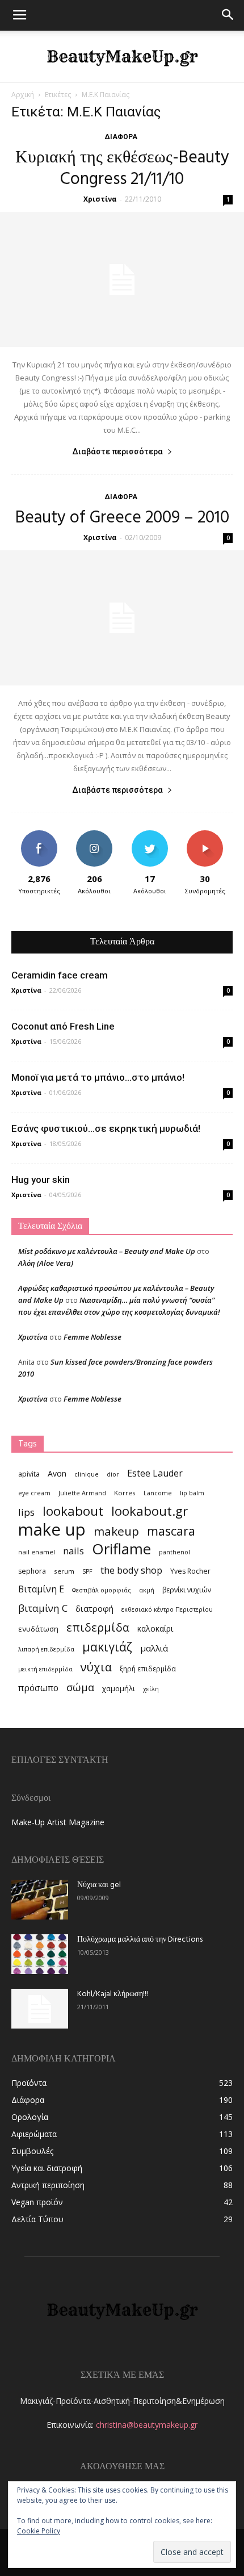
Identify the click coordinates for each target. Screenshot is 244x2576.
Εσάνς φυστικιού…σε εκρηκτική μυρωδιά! (106, 1128)
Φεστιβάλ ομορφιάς (102, 1590)
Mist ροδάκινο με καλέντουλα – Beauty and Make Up (107, 1251)
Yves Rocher (190, 1571)
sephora (32, 1571)
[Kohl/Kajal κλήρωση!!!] (40, 2009)
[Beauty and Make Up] (122, 57)
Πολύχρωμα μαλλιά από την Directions (140, 1940)
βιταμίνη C (43, 1608)
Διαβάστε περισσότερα (117, 451)
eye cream (34, 1493)
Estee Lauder (155, 1473)
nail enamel (37, 1552)
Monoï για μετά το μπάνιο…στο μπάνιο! (98, 1077)
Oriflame (121, 1549)
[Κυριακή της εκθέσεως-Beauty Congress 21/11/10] (122, 279)
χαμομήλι (119, 1688)
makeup (116, 1531)
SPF (87, 1571)
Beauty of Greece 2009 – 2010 (122, 518)
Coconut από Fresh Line (63, 1026)
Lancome (158, 1493)
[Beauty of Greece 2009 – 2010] (122, 618)
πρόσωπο (38, 1688)
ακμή (147, 1590)
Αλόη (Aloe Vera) (46, 1263)
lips (26, 1512)
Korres (125, 1493)
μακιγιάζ (107, 1647)
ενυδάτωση (38, 1629)
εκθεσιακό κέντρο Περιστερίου (167, 1609)
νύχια (96, 1667)
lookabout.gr (150, 1511)
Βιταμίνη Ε (41, 1589)
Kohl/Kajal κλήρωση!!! (113, 1994)
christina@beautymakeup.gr (147, 2425)
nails (73, 1551)
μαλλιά (154, 1648)
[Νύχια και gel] (40, 1900)
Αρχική (23, 95)
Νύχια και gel (99, 1885)
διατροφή (94, 1608)
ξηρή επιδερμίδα (148, 1669)
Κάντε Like (39, 835)
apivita (29, 1474)
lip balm (192, 1493)
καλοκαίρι (155, 1628)
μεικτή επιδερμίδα (45, 1669)
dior (113, 1474)
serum (64, 1571)
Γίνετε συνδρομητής (205, 839)
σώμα (80, 1687)
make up (52, 1530)
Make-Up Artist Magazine (58, 1822)
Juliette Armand (82, 1493)
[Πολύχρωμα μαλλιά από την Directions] (40, 1954)
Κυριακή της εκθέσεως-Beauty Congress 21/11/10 (122, 169)
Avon (57, 1473)
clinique (87, 1474)
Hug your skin (41, 1180)
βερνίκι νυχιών (187, 1590)
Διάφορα (121, 137)
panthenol (174, 1552)
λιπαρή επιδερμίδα (46, 1649)
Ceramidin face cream (60, 975)
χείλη (151, 1689)
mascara (171, 1531)
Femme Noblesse (92, 1337)
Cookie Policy (39, 2531)
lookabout (73, 1511)
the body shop (131, 1570)
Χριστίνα (100, 199)
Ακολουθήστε (94, 835)
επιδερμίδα (98, 1627)
